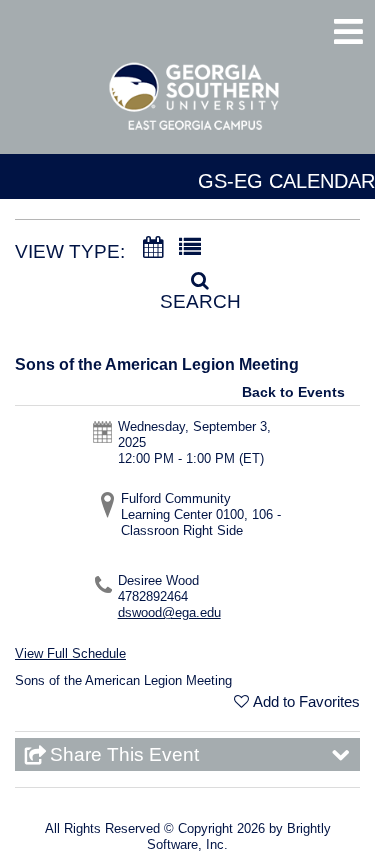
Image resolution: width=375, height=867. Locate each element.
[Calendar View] (153, 248)
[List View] (190, 248)
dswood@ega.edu (169, 612)
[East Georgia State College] (195, 106)
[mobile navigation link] (348, 31)
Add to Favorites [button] (306, 701)
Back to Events (293, 392)
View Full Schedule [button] (70, 653)
